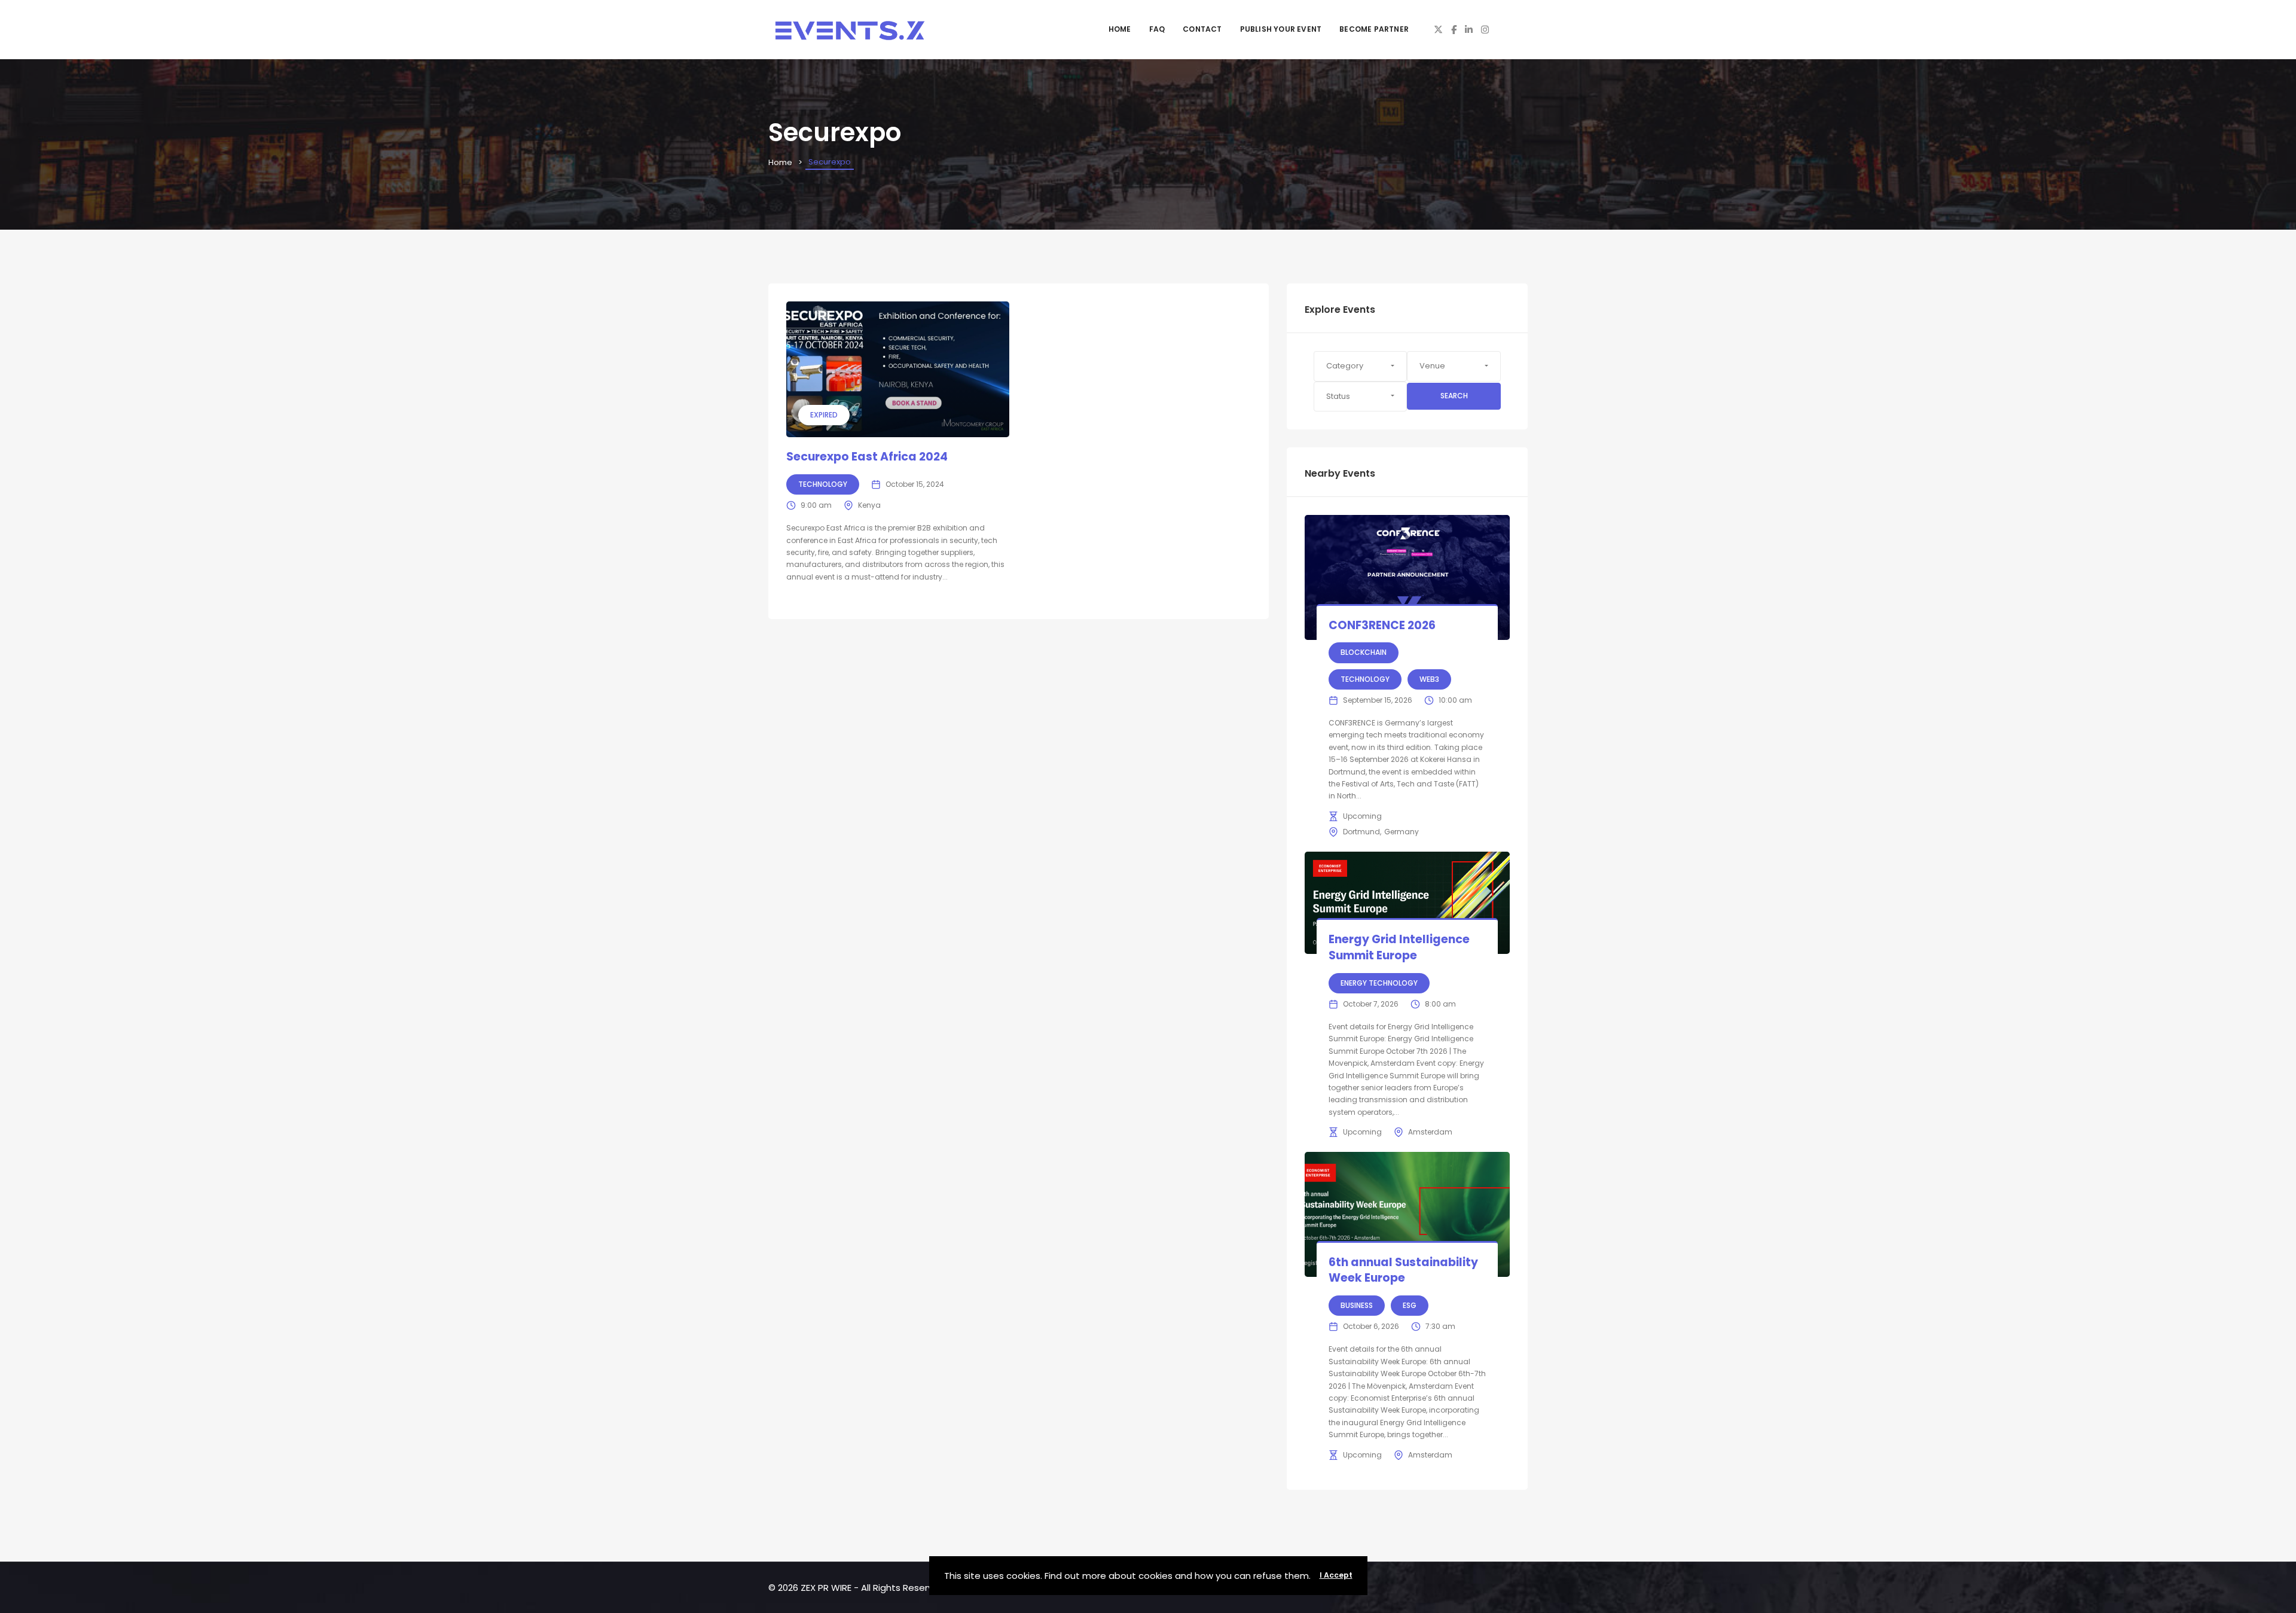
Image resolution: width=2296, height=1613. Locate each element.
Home (1120, 29)
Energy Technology (1379, 983)
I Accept (1336, 1575)
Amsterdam (1430, 1132)
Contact (1202, 29)
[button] (1361, 366)
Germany (1402, 832)
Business (1357, 1305)
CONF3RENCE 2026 (1382, 625)
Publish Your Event (1281, 29)
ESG (1410, 1305)
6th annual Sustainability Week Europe (1403, 1270)
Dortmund (1361, 832)
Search (1454, 396)
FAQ (1157, 29)
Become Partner (1374, 29)
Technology (823, 484)
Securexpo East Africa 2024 (867, 457)
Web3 (1429, 679)
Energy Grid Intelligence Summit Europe (1399, 947)
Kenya (869, 505)
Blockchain (1364, 652)
